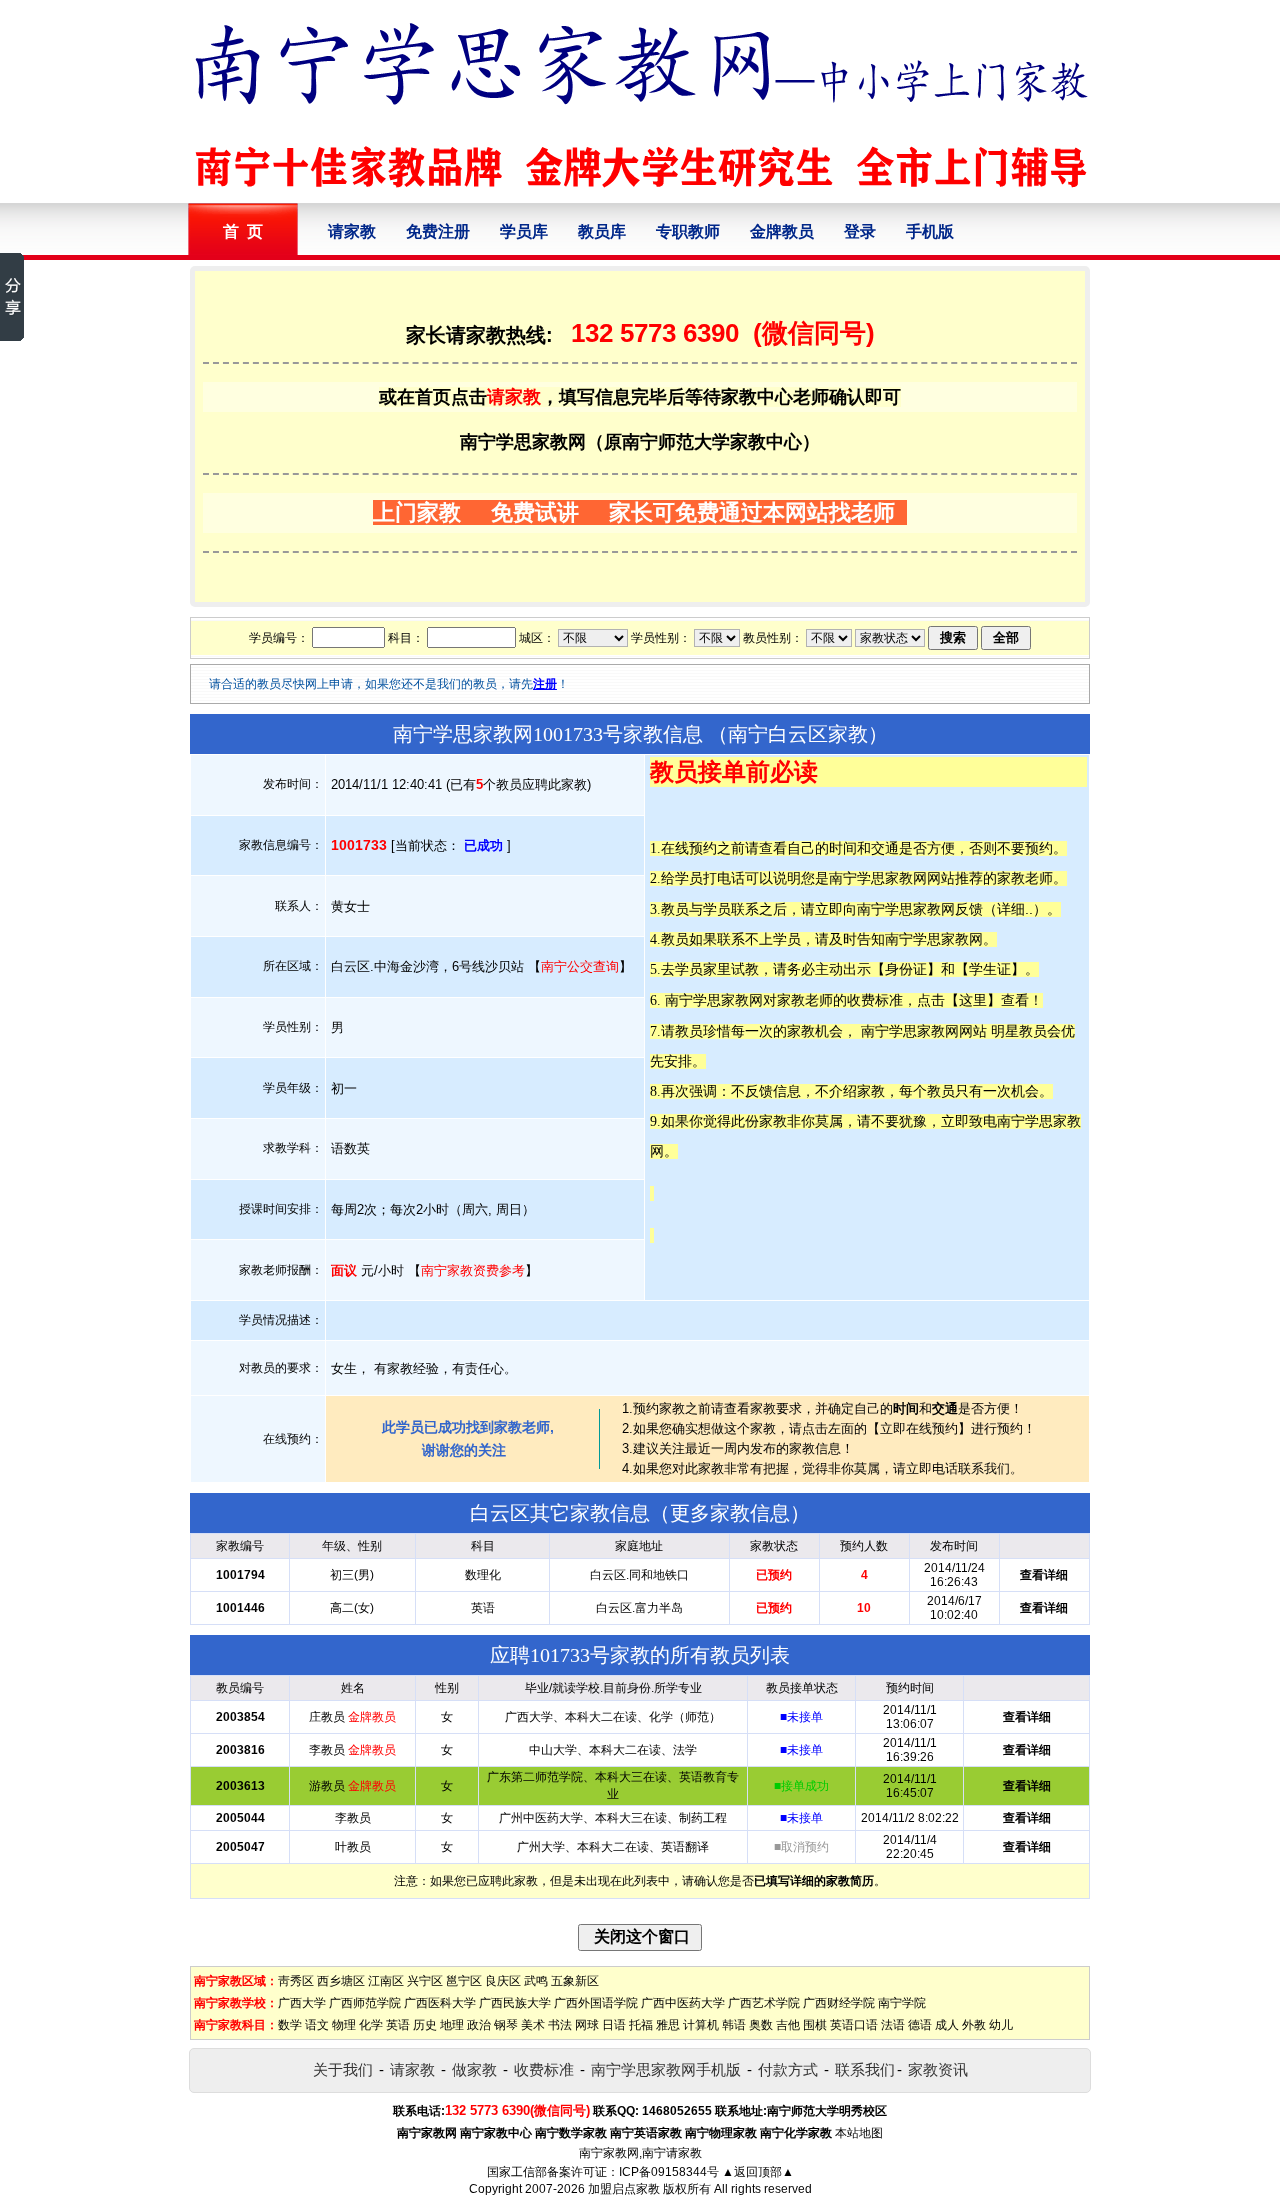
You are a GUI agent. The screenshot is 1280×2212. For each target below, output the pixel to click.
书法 (560, 2025)
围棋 (815, 2025)
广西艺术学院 (764, 2003)
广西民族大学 (515, 2003)
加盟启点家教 (624, 2189)
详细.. (1015, 909)
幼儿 (1001, 2025)
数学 (290, 2025)
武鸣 (536, 1981)
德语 (920, 2025)
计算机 (701, 2025)
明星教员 (1019, 1031)
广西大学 (302, 2003)
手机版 (930, 231)
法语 (893, 2025)
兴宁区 (425, 1981)
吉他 (788, 2025)
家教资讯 (938, 2069)
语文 (317, 2025)
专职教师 (688, 231)
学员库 (524, 231)
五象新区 (575, 1981)
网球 (587, 2025)
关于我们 (343, 2069)
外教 (974, 2025)
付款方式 (788, 2069)
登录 (860, 231)
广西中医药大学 (683, 2003)
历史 (425, 2025)
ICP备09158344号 (669, 2172)
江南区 (386, 1981)
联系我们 (865, 2069)
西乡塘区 (341, 1981)
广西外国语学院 (596, 2003)
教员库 (602, 231)
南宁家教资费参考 (473, 1270)
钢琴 (506, 2025)
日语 (614, 2025)
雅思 (668, 2025)
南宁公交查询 (580, 966)
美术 (533, 2025)
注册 (545, 684)
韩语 (734, 2025)
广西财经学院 (839, 2003)
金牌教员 (782, 231)
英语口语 (854, 2025)
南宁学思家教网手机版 (666, 2069)
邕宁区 (464, 1981)
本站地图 (859, 2133)
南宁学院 (902, 2003)
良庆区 (503, 1981)
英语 (398, 2025)
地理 (452, 2025)
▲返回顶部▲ (758, 2172)
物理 (344, 2025)
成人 (947, 2025)
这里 (973, 1000)
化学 (371, 2025)
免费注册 (438, 231)
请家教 (352, 231)
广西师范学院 (365, 2003)
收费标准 (544, 2069)
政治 (479, 2025)
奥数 (761, 2025)
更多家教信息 (730, 1513)
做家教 (474, 2069)
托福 (641, 2025)
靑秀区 (296, 1981)
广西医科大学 (440, 2003)
